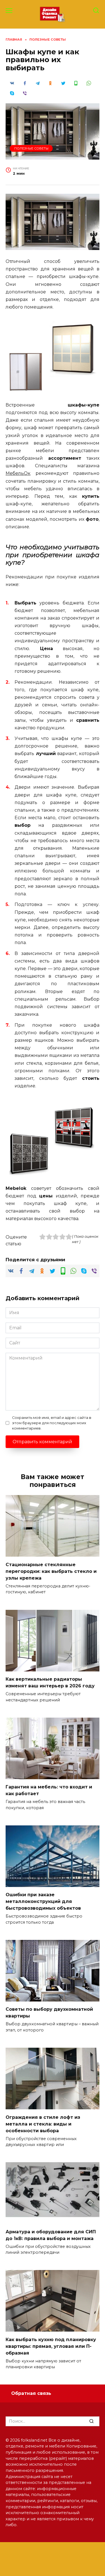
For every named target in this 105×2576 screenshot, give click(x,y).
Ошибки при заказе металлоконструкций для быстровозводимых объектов (43, 1901)
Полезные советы (31, 148)
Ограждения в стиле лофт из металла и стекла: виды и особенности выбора (43, 2124)
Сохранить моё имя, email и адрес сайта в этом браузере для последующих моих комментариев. (52, 1423)
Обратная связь (31, 2393)
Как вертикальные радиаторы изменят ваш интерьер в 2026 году (50, 1682)
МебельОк (18, 473)
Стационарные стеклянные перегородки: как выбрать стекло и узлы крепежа (51, 1571)
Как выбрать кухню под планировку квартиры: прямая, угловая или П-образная (51, 2346)
